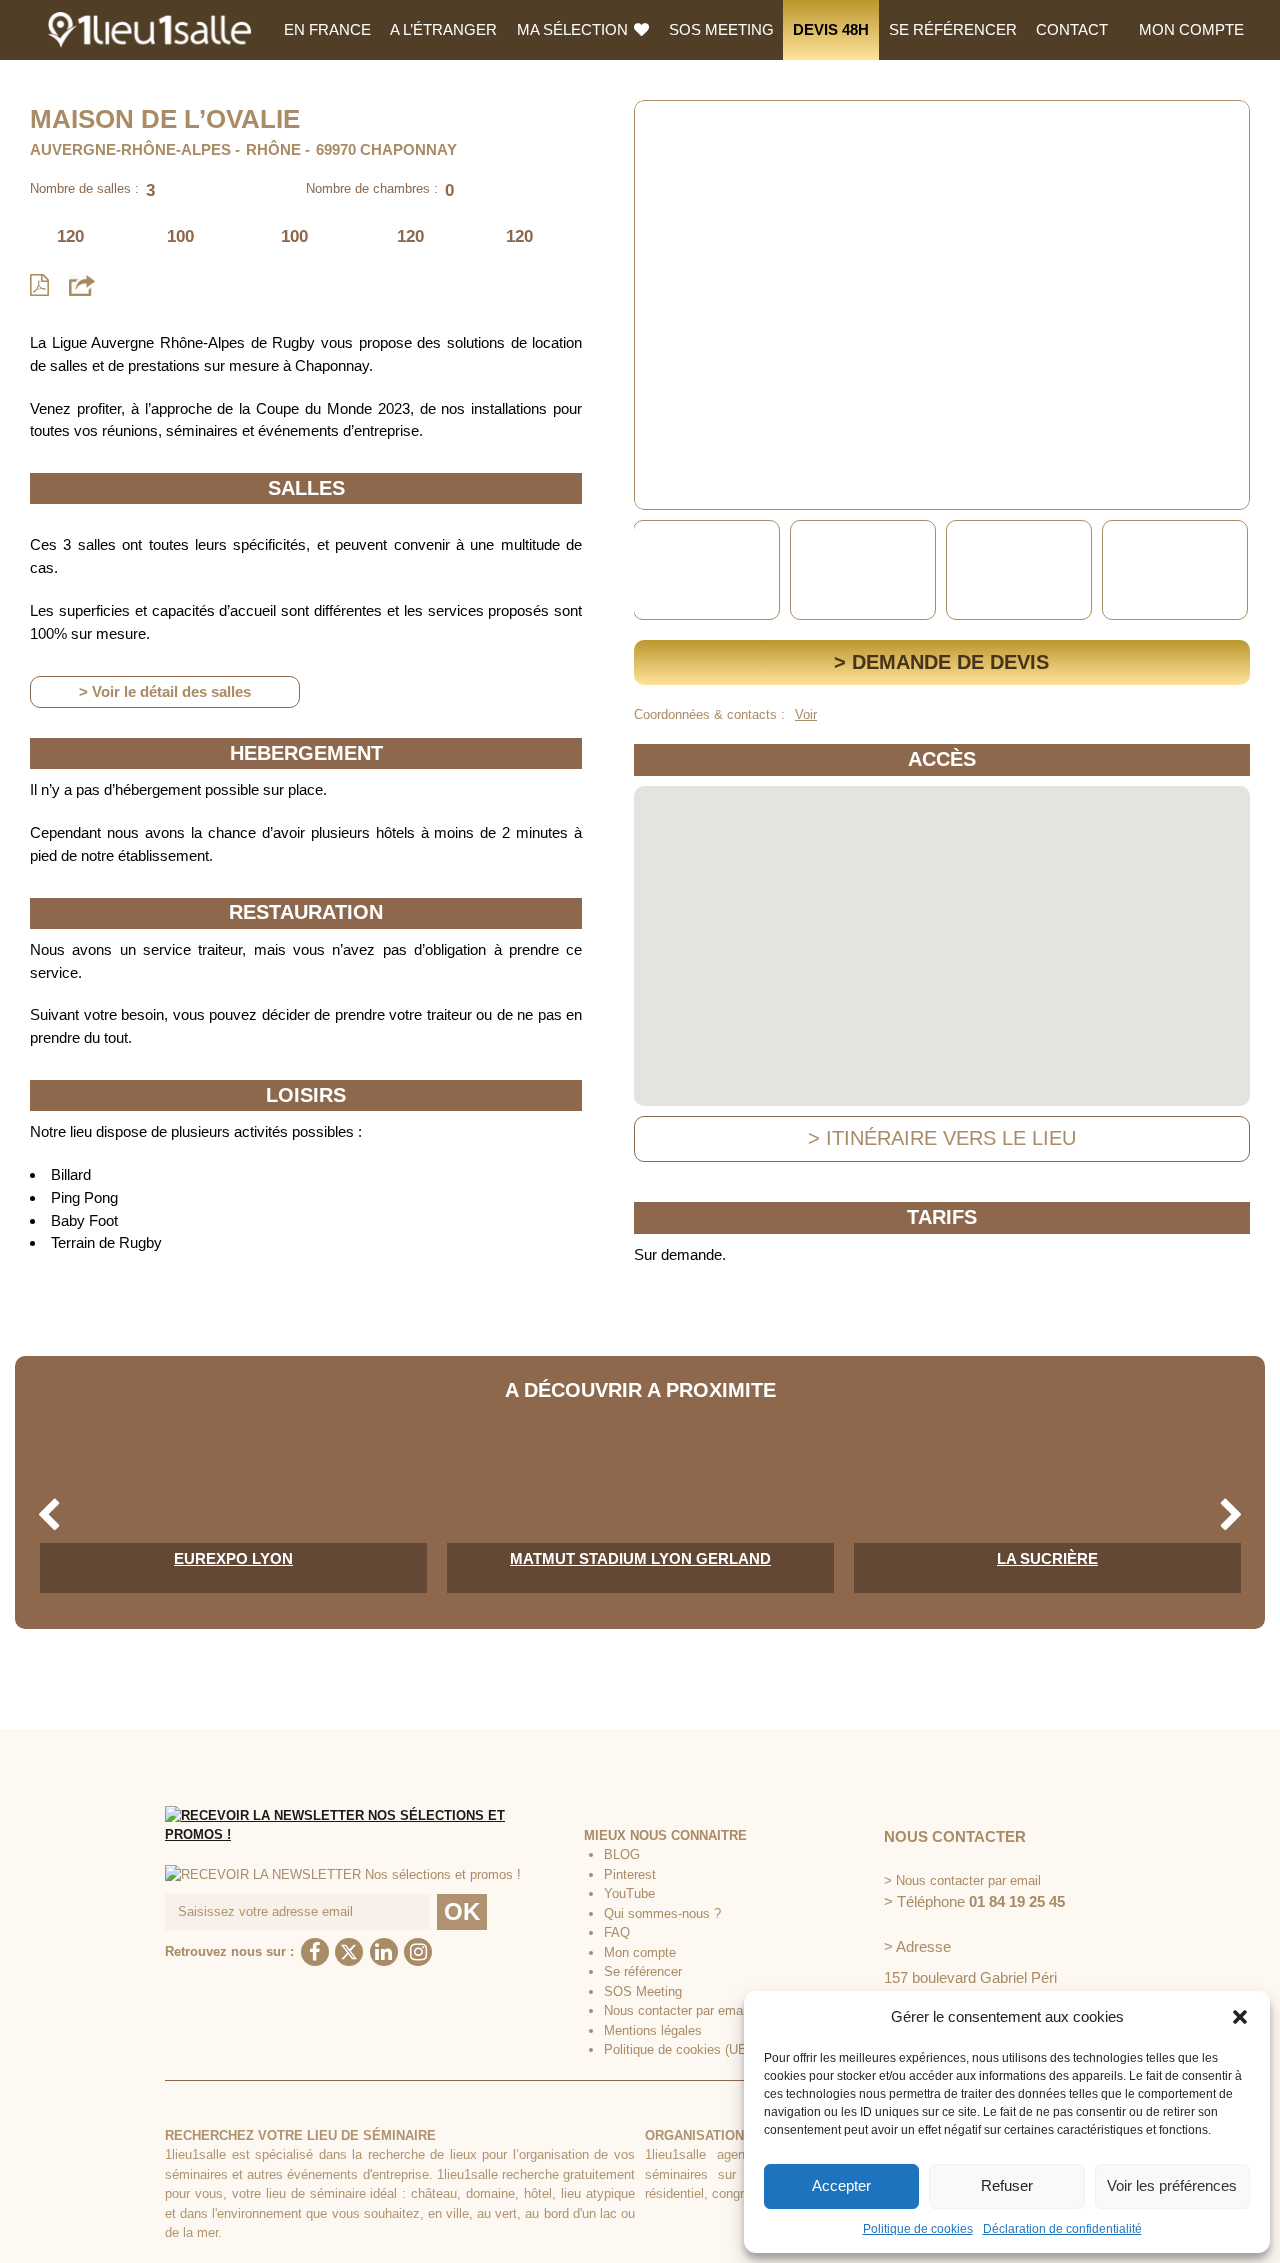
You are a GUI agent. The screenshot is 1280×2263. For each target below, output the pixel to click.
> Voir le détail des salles (165, 691)
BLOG (622, 1854)
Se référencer (953, 29)
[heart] (665, 129)
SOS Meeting (721, 29)
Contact (1072, 29)
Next (1231, 570)
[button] (1240, 2017)
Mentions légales (653, 2030)
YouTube (629, 1893)
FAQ (617, 1932)
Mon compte (1191, 29)
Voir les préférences (1172, 2185)
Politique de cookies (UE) (677, 2049)
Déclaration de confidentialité (1062, 2229)
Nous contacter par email (676, 2010)
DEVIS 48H (831, 29)
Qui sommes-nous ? (662, 1913)
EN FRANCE (327, 29)
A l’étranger (443, 29)
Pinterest (630, 1874)
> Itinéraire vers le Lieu (942, 1138)
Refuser (1007, 2185)
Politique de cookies (918, 2229)
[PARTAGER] (82, 284)
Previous (652, 570)
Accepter (841, 2185)
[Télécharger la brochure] (39, 285)
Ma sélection (574, 29)
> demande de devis (941, 662)
